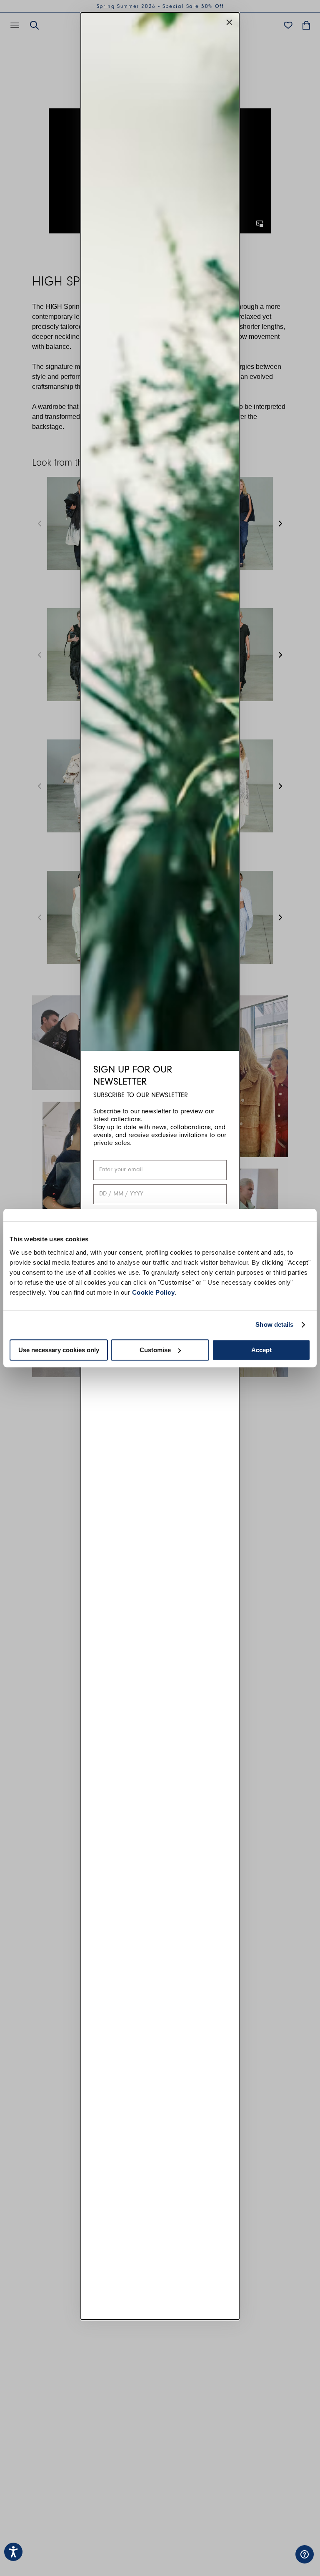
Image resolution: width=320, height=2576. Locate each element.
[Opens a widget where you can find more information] (279, 2561)
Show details (274, 1324)
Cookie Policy (154, 1292)
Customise (155, 1350)
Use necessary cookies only (59, 1350)
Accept (261, 1350)
